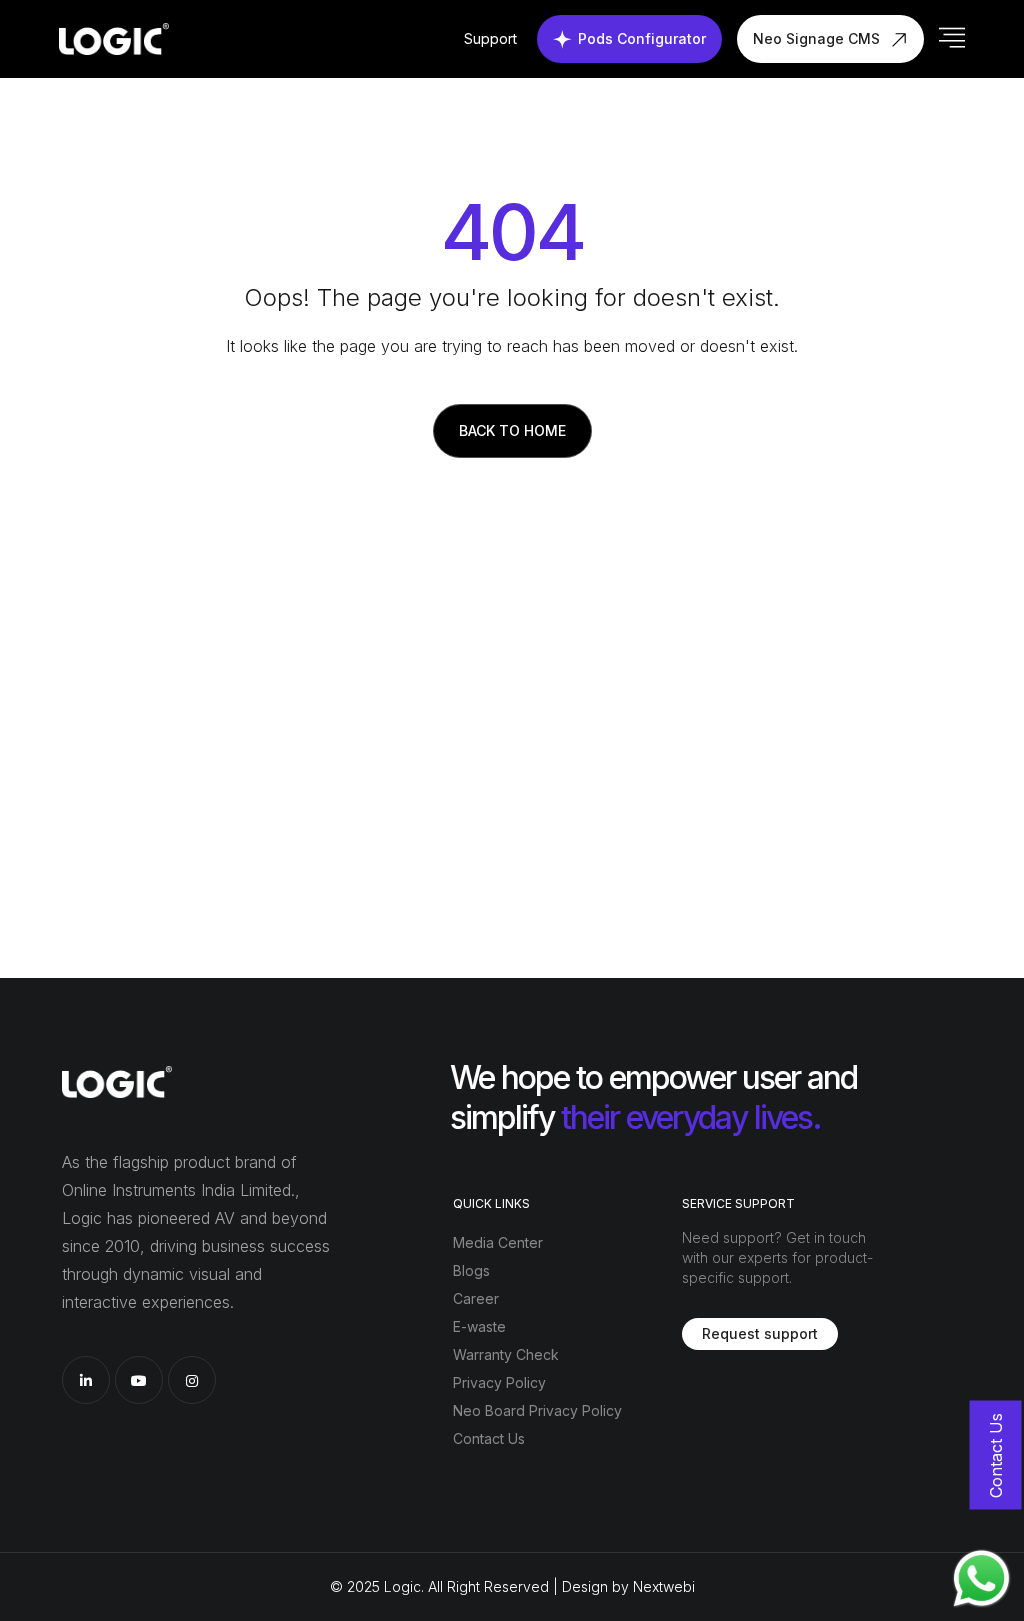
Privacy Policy (499, 1382)
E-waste (479, 1326)
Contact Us (489, 1438)
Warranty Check (506, 1354)
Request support (760, 1333)
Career (476, 1298)
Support (490, 38)
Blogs (471, 1270)
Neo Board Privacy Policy (537, 1410)
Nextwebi (664, 1586)
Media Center (498, 1242)
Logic (402, 1586)
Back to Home (512, 430)
